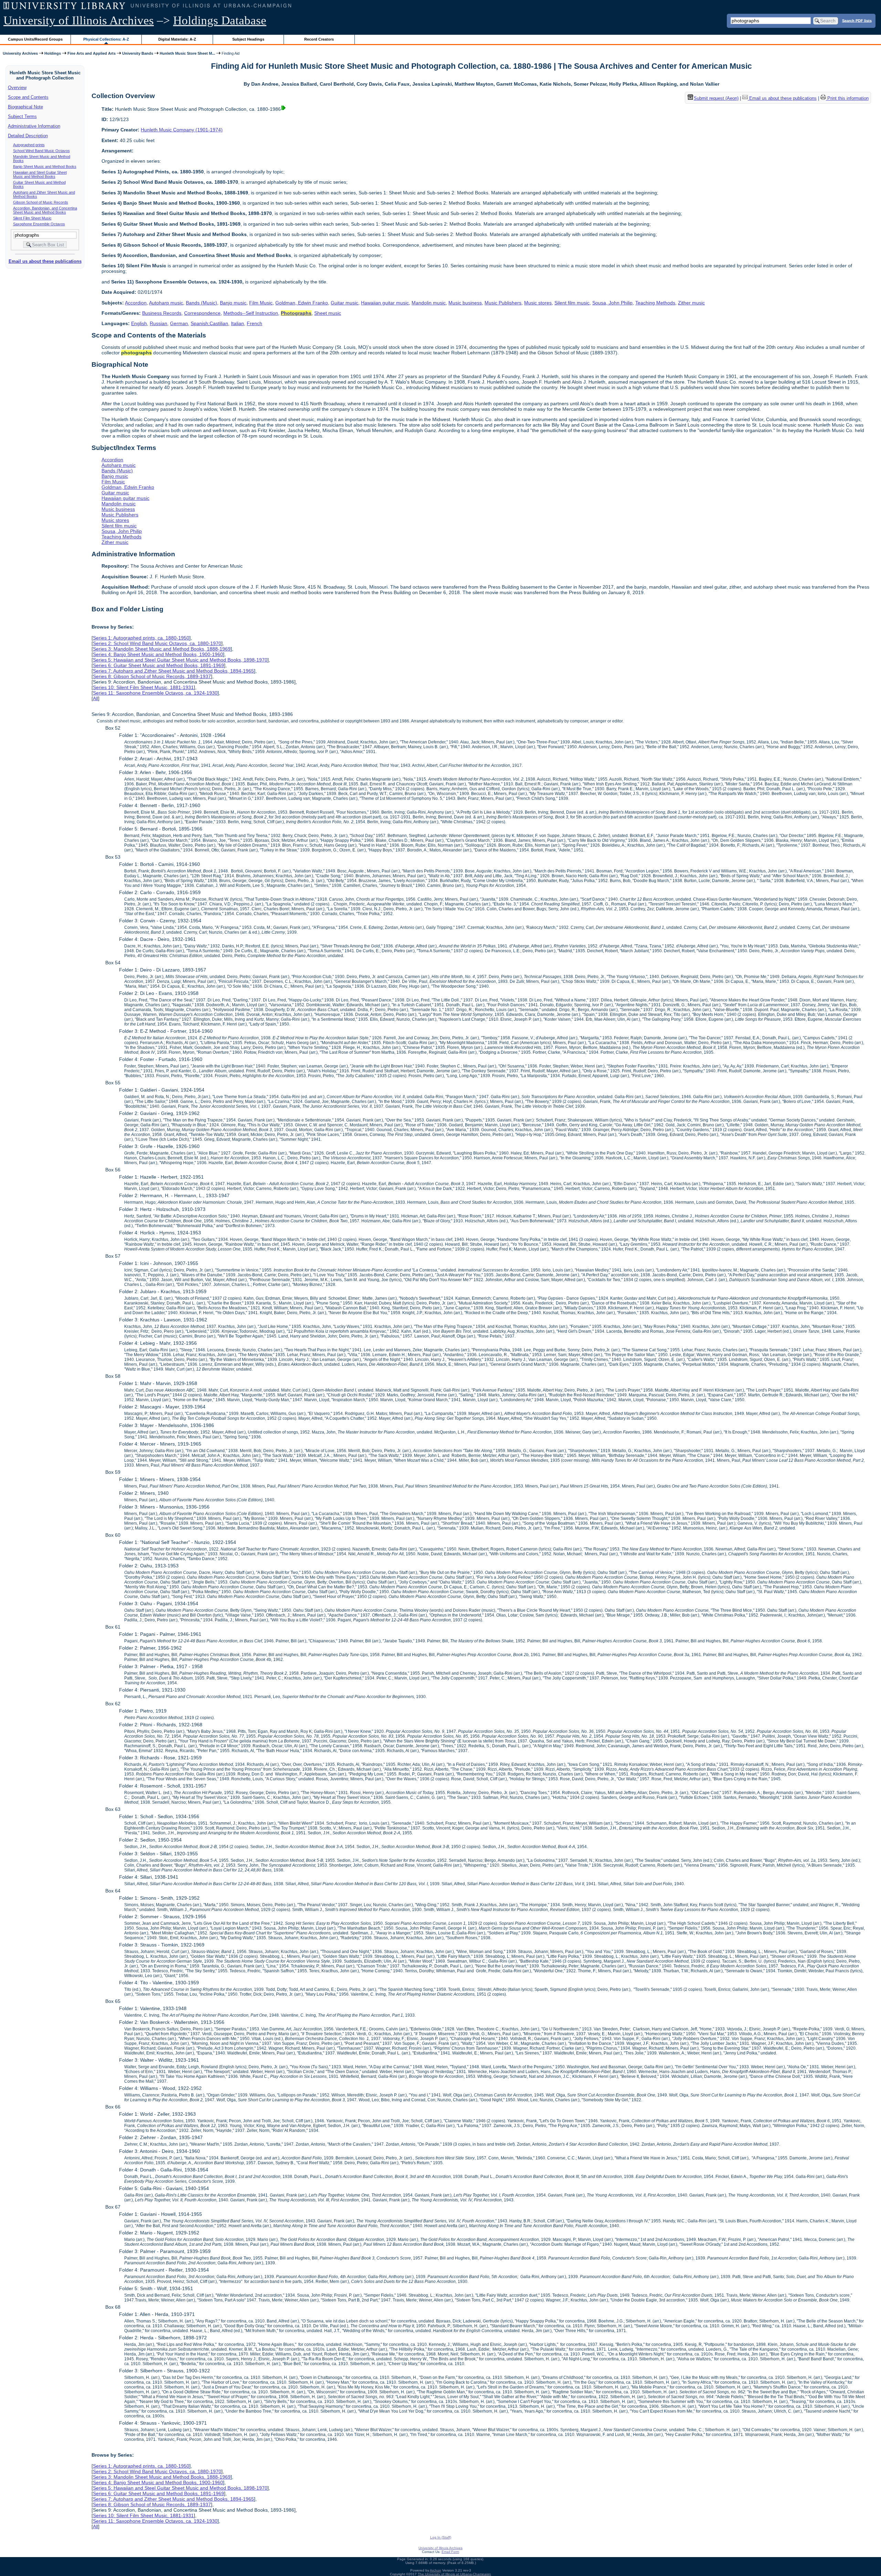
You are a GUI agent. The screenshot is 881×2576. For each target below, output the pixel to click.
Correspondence (202, 313)
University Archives (20, 53)
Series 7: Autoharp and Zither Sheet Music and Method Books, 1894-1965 (173, 671)
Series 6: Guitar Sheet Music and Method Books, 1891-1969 (158, 665)
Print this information (847, 98)
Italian (237, 323)
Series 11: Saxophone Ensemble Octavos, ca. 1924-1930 (155, 693)
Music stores (538, 303)
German (179, 323)
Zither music (691, 303)
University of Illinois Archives (79, 20)
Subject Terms (22, 116)
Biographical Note (25, 107)
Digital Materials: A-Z (177, 39)
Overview (17, 88)
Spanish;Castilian (209, 323)
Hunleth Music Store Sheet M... (187, 53)
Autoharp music (166, 303)
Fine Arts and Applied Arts (92, 53)
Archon (436, 2570)
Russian (158, 323)
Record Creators (319, 39)
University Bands (138, 53)
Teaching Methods (655, 303)
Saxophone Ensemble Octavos (39, 224)
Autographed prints (29, 145)
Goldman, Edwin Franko (302, 303)
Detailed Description (28, 136)
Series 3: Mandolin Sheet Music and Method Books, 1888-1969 (162, 649)
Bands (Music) (201, 303)
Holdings (53, 53)
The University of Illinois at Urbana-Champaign (454, 2574)
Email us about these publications (45, 261)
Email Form (450, 2552)
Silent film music (572, 303)
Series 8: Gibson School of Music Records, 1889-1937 (152, 676)
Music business (465, 303)
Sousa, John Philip (612, 303)
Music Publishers (503, 303)
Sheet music (328, 313)
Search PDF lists (857, 20)
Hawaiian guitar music (385, 303)
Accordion (136, 303)
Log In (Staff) (441, 2537)
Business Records (162, 313)
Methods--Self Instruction (251, 313)
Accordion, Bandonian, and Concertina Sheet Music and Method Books (45, 210)
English (139, 323)
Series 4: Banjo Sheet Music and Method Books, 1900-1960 (158, 654)
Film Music (261, 303)
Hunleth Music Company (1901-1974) (182, 130)
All (95, 698)
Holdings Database (220, 20)
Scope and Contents (28, 97)
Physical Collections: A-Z (106, 39)
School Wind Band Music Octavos (41, 151)
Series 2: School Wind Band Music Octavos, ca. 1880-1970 (157, 643)
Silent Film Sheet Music (32, 218)
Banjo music (233, 303)
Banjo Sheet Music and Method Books (45, 167)
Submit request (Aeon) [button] (716, 98)
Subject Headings (248, 39)
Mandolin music (429, 303)
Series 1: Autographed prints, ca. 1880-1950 (141, 638)
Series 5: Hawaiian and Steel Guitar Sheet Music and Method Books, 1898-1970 (180, 660)
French (254, 323)
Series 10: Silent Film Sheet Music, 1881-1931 (143, 687)
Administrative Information (34, 126)
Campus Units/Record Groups (35, 39)
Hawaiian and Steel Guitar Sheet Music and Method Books (40, 174)
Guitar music (344, 303)
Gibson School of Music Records (41, 202)
